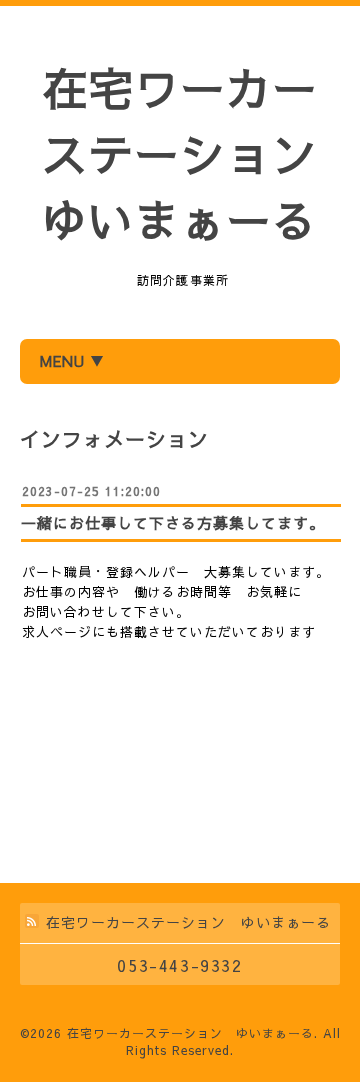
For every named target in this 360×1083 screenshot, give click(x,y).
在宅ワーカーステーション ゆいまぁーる (190, 1033)
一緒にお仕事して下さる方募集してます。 (173, 522)
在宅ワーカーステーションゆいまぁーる (180, 153)
